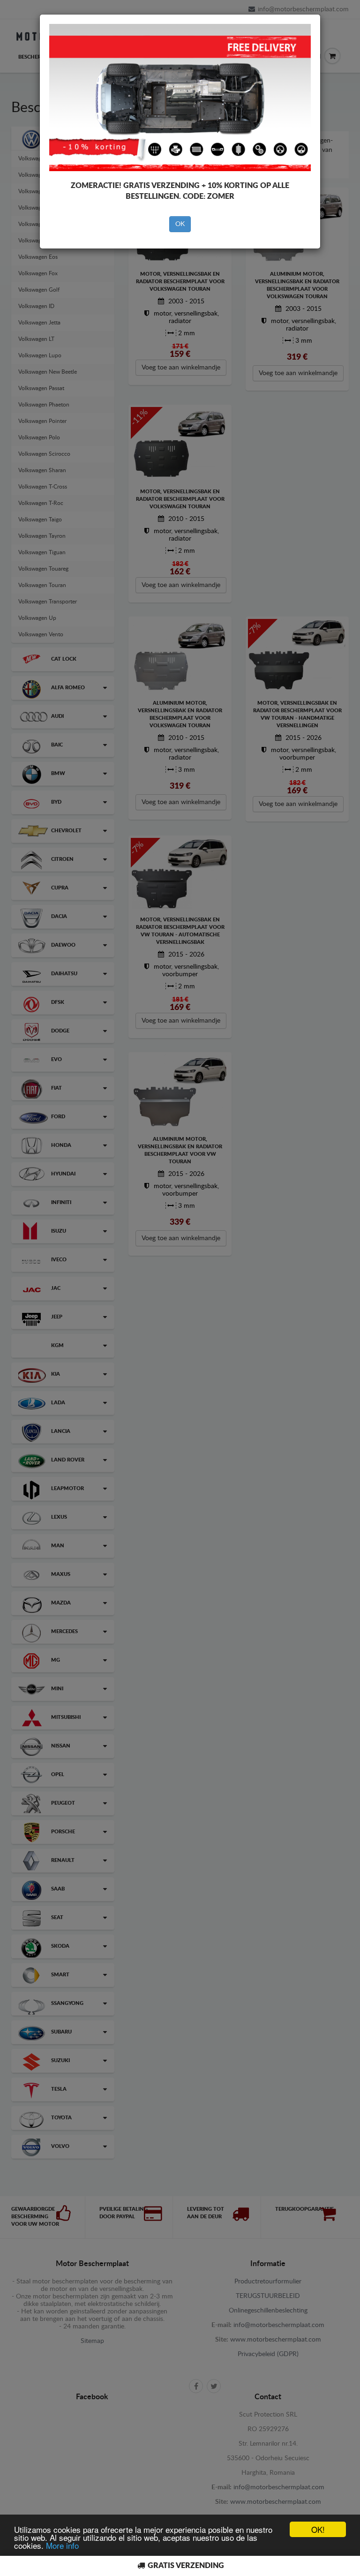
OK (180, 224)
